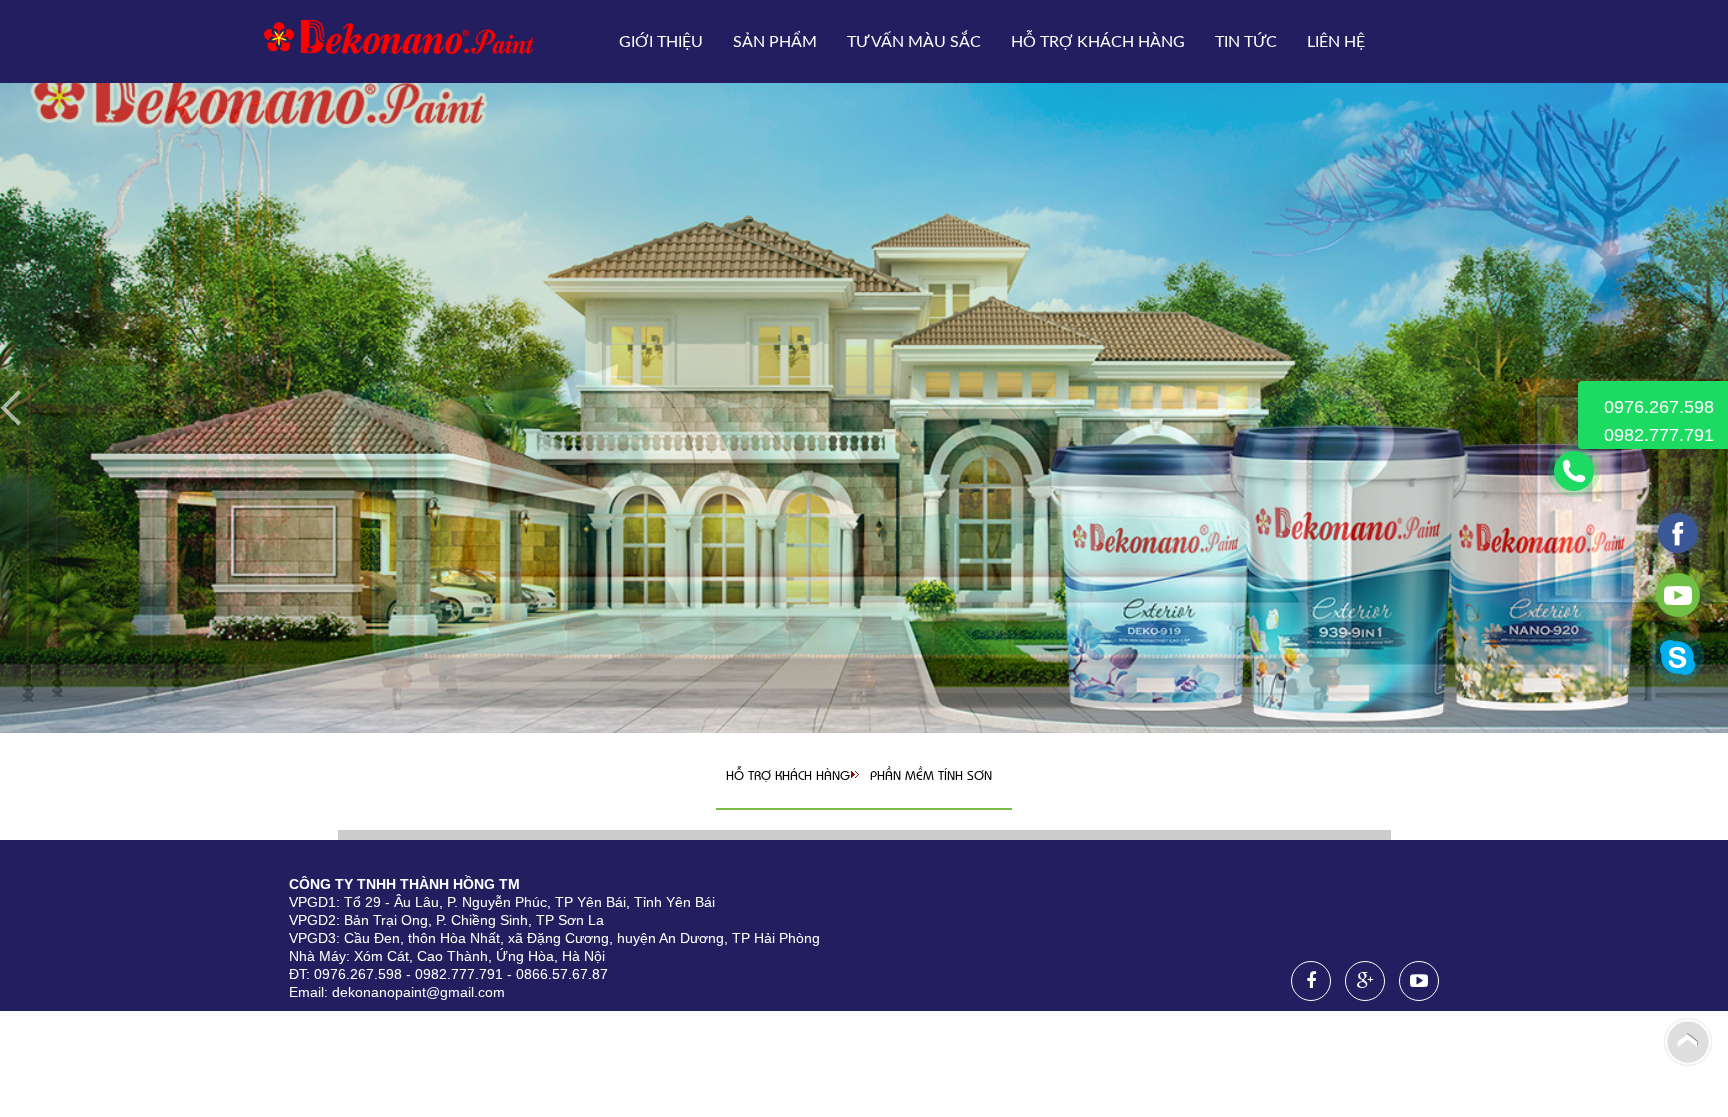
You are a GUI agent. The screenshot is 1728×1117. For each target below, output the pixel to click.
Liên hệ (1336, 42)
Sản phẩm (775, 42)
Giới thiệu (661, 42)
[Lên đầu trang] (1688, 1041)
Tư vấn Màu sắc (914, 42)
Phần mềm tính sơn (931, 774)
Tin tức (1246, 42)
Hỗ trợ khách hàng (1098, 42)
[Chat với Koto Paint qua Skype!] (1678, 678)
